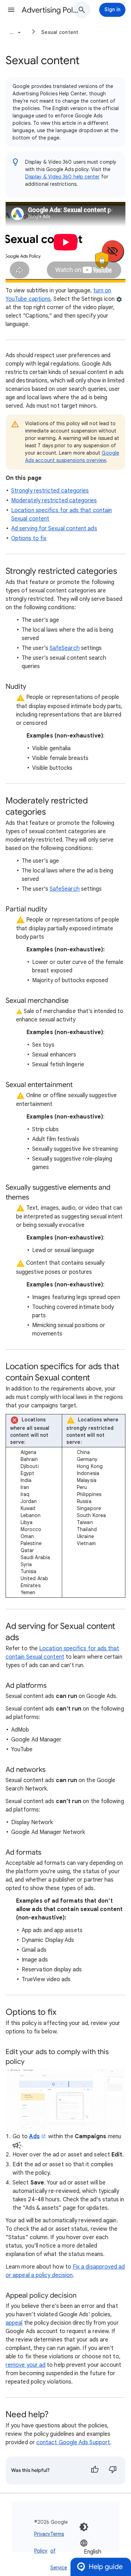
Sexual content (60, 32)
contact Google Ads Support (73, 2442)
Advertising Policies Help (50, 10)
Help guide (106, 2567)
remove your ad (26, 2365)
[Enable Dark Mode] (84, 2527)
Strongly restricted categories (50, 491)
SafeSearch (65, 648)
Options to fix (29, 538)
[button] (11, 10)
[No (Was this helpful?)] (113, 2470)
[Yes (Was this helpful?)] (95, 2470)
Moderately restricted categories (54, 501)
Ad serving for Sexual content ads (54, 529)
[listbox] (101, 2551)
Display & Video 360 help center (62, 177)
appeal (14, 2323)
